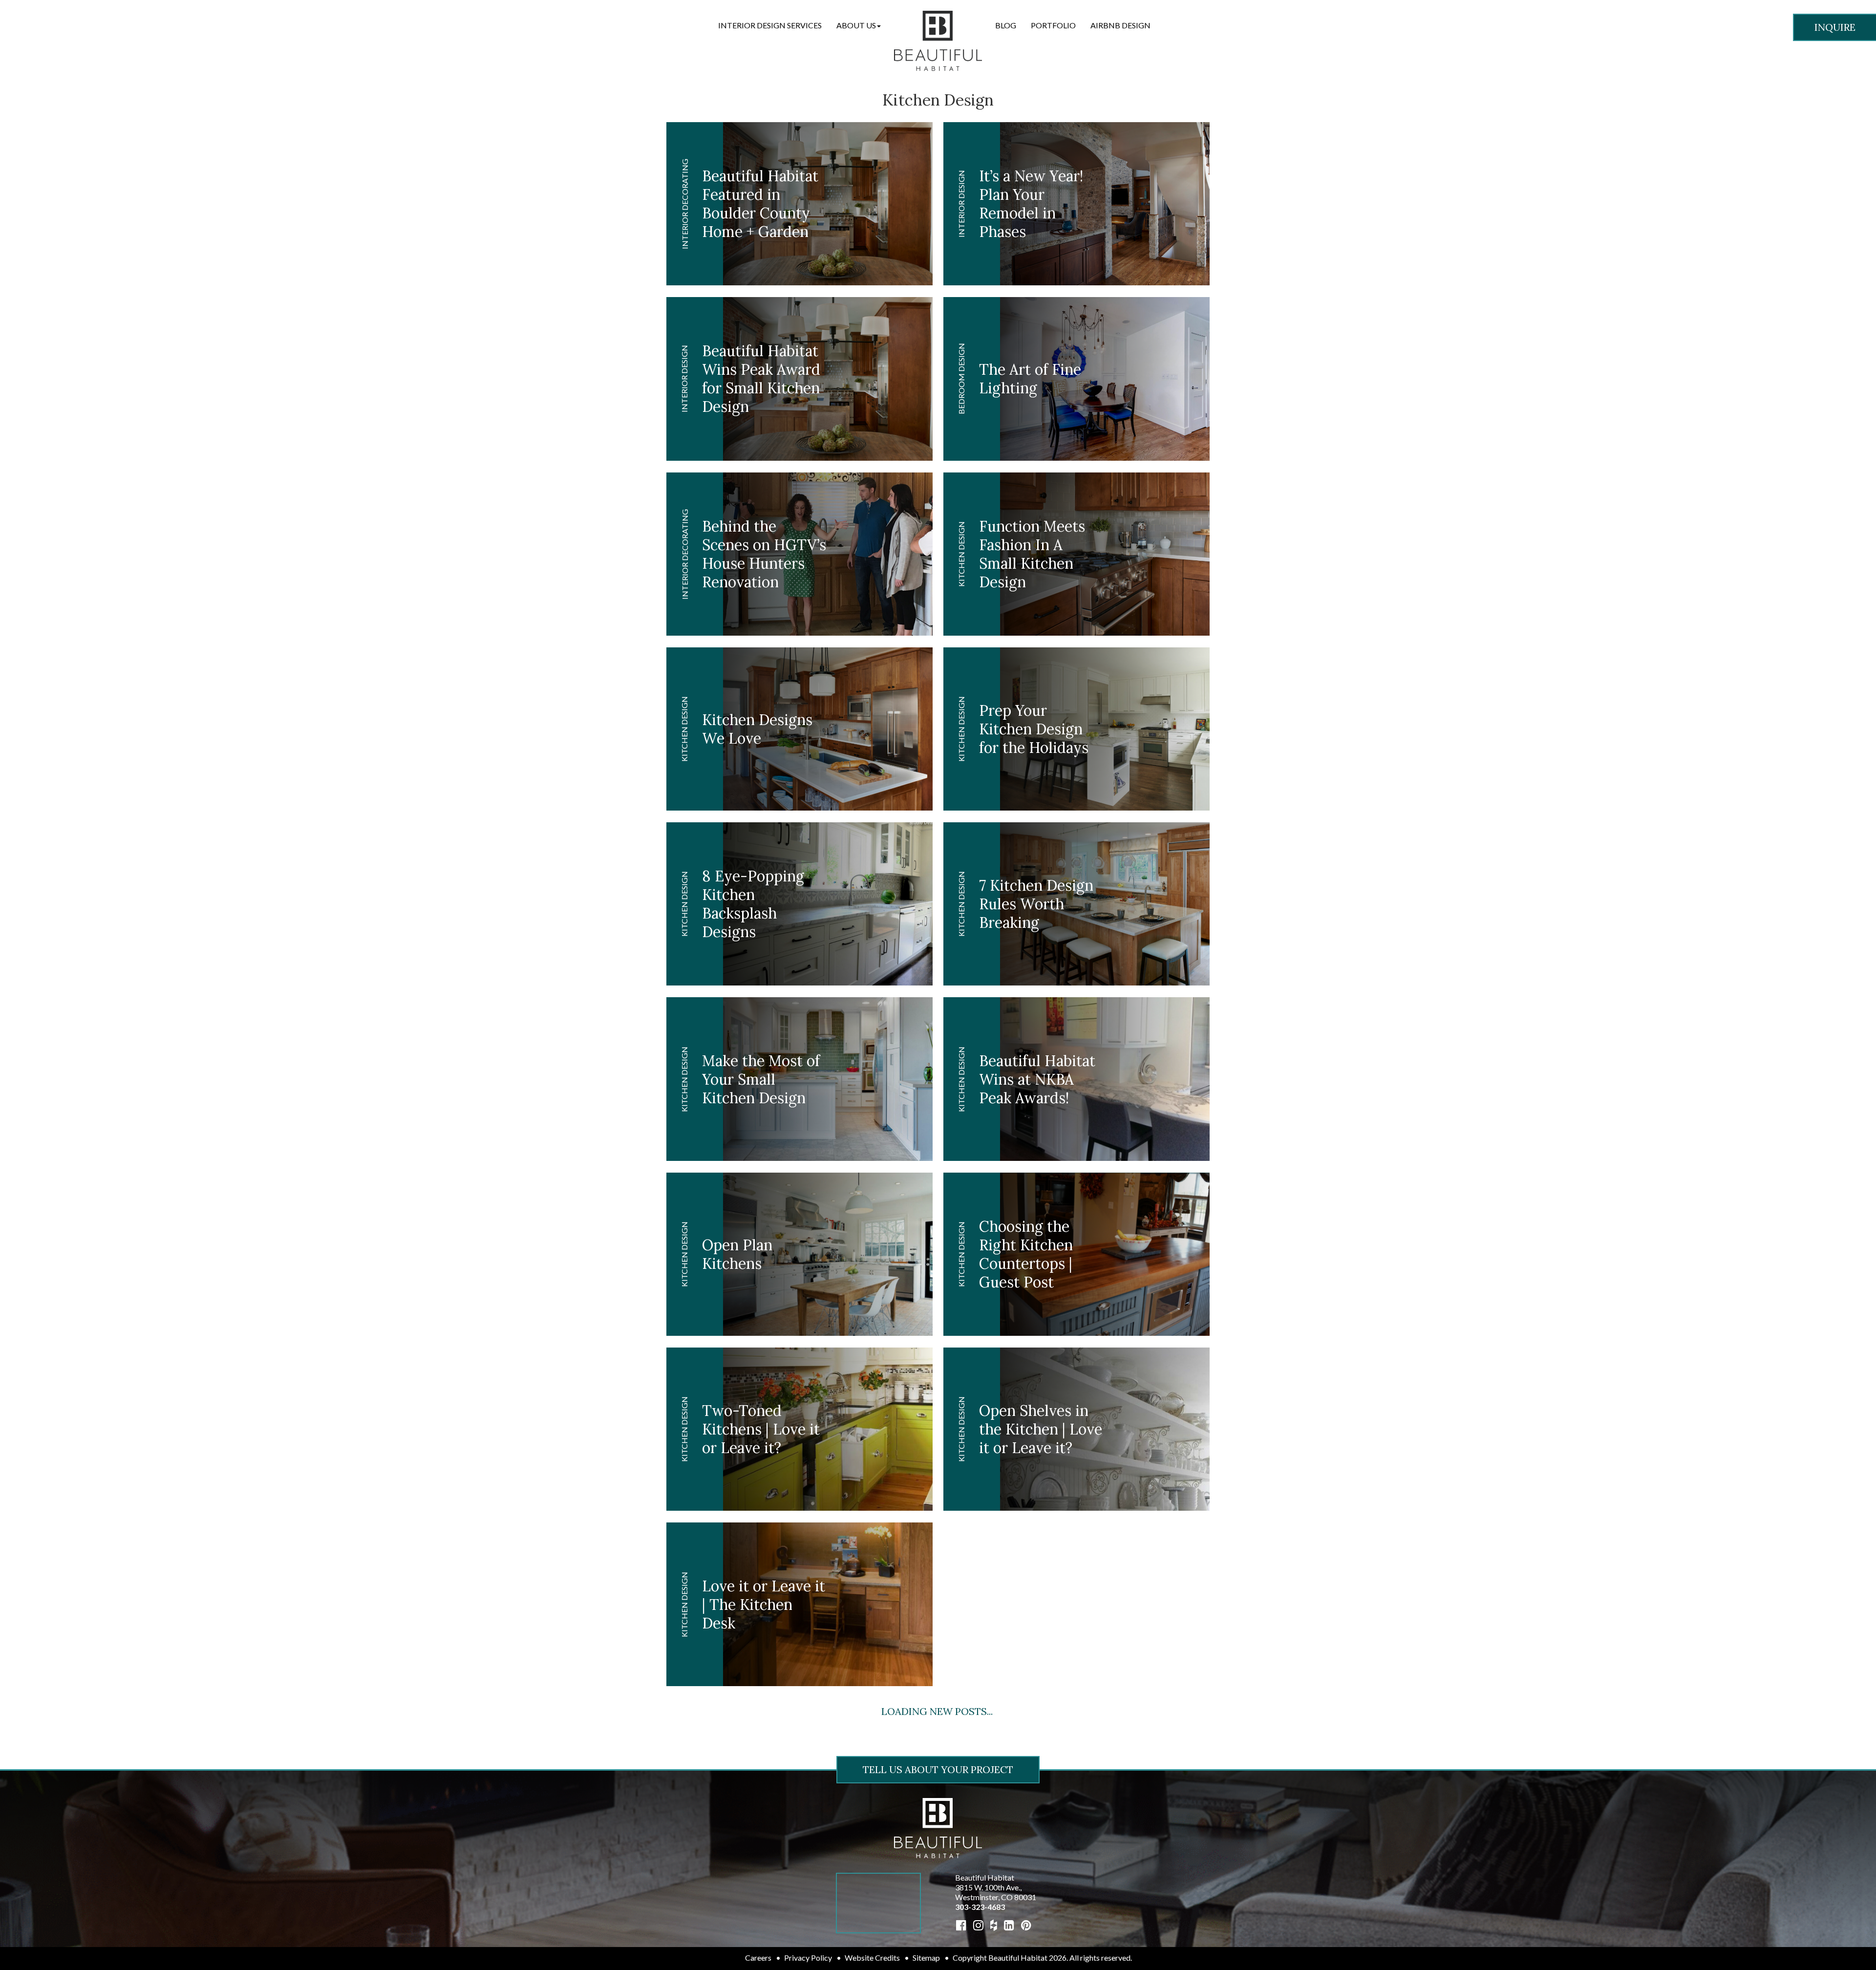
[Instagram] (978, 1925)
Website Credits (872, 1958)
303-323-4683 (980, 1907)
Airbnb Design (1120, 25)
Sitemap (926, 1958)
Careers (758, 1958)
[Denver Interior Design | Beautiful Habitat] (938, 1827)
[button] (859, 25)
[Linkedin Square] (1009, 1925)
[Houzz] (994, 1925)
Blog (1006, 25)
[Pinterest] (1026, 1925)
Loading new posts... (937, 1711)
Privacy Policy (808, 1958)
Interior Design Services (770, 25)
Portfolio (1053, 25)
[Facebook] (961, 1925)
